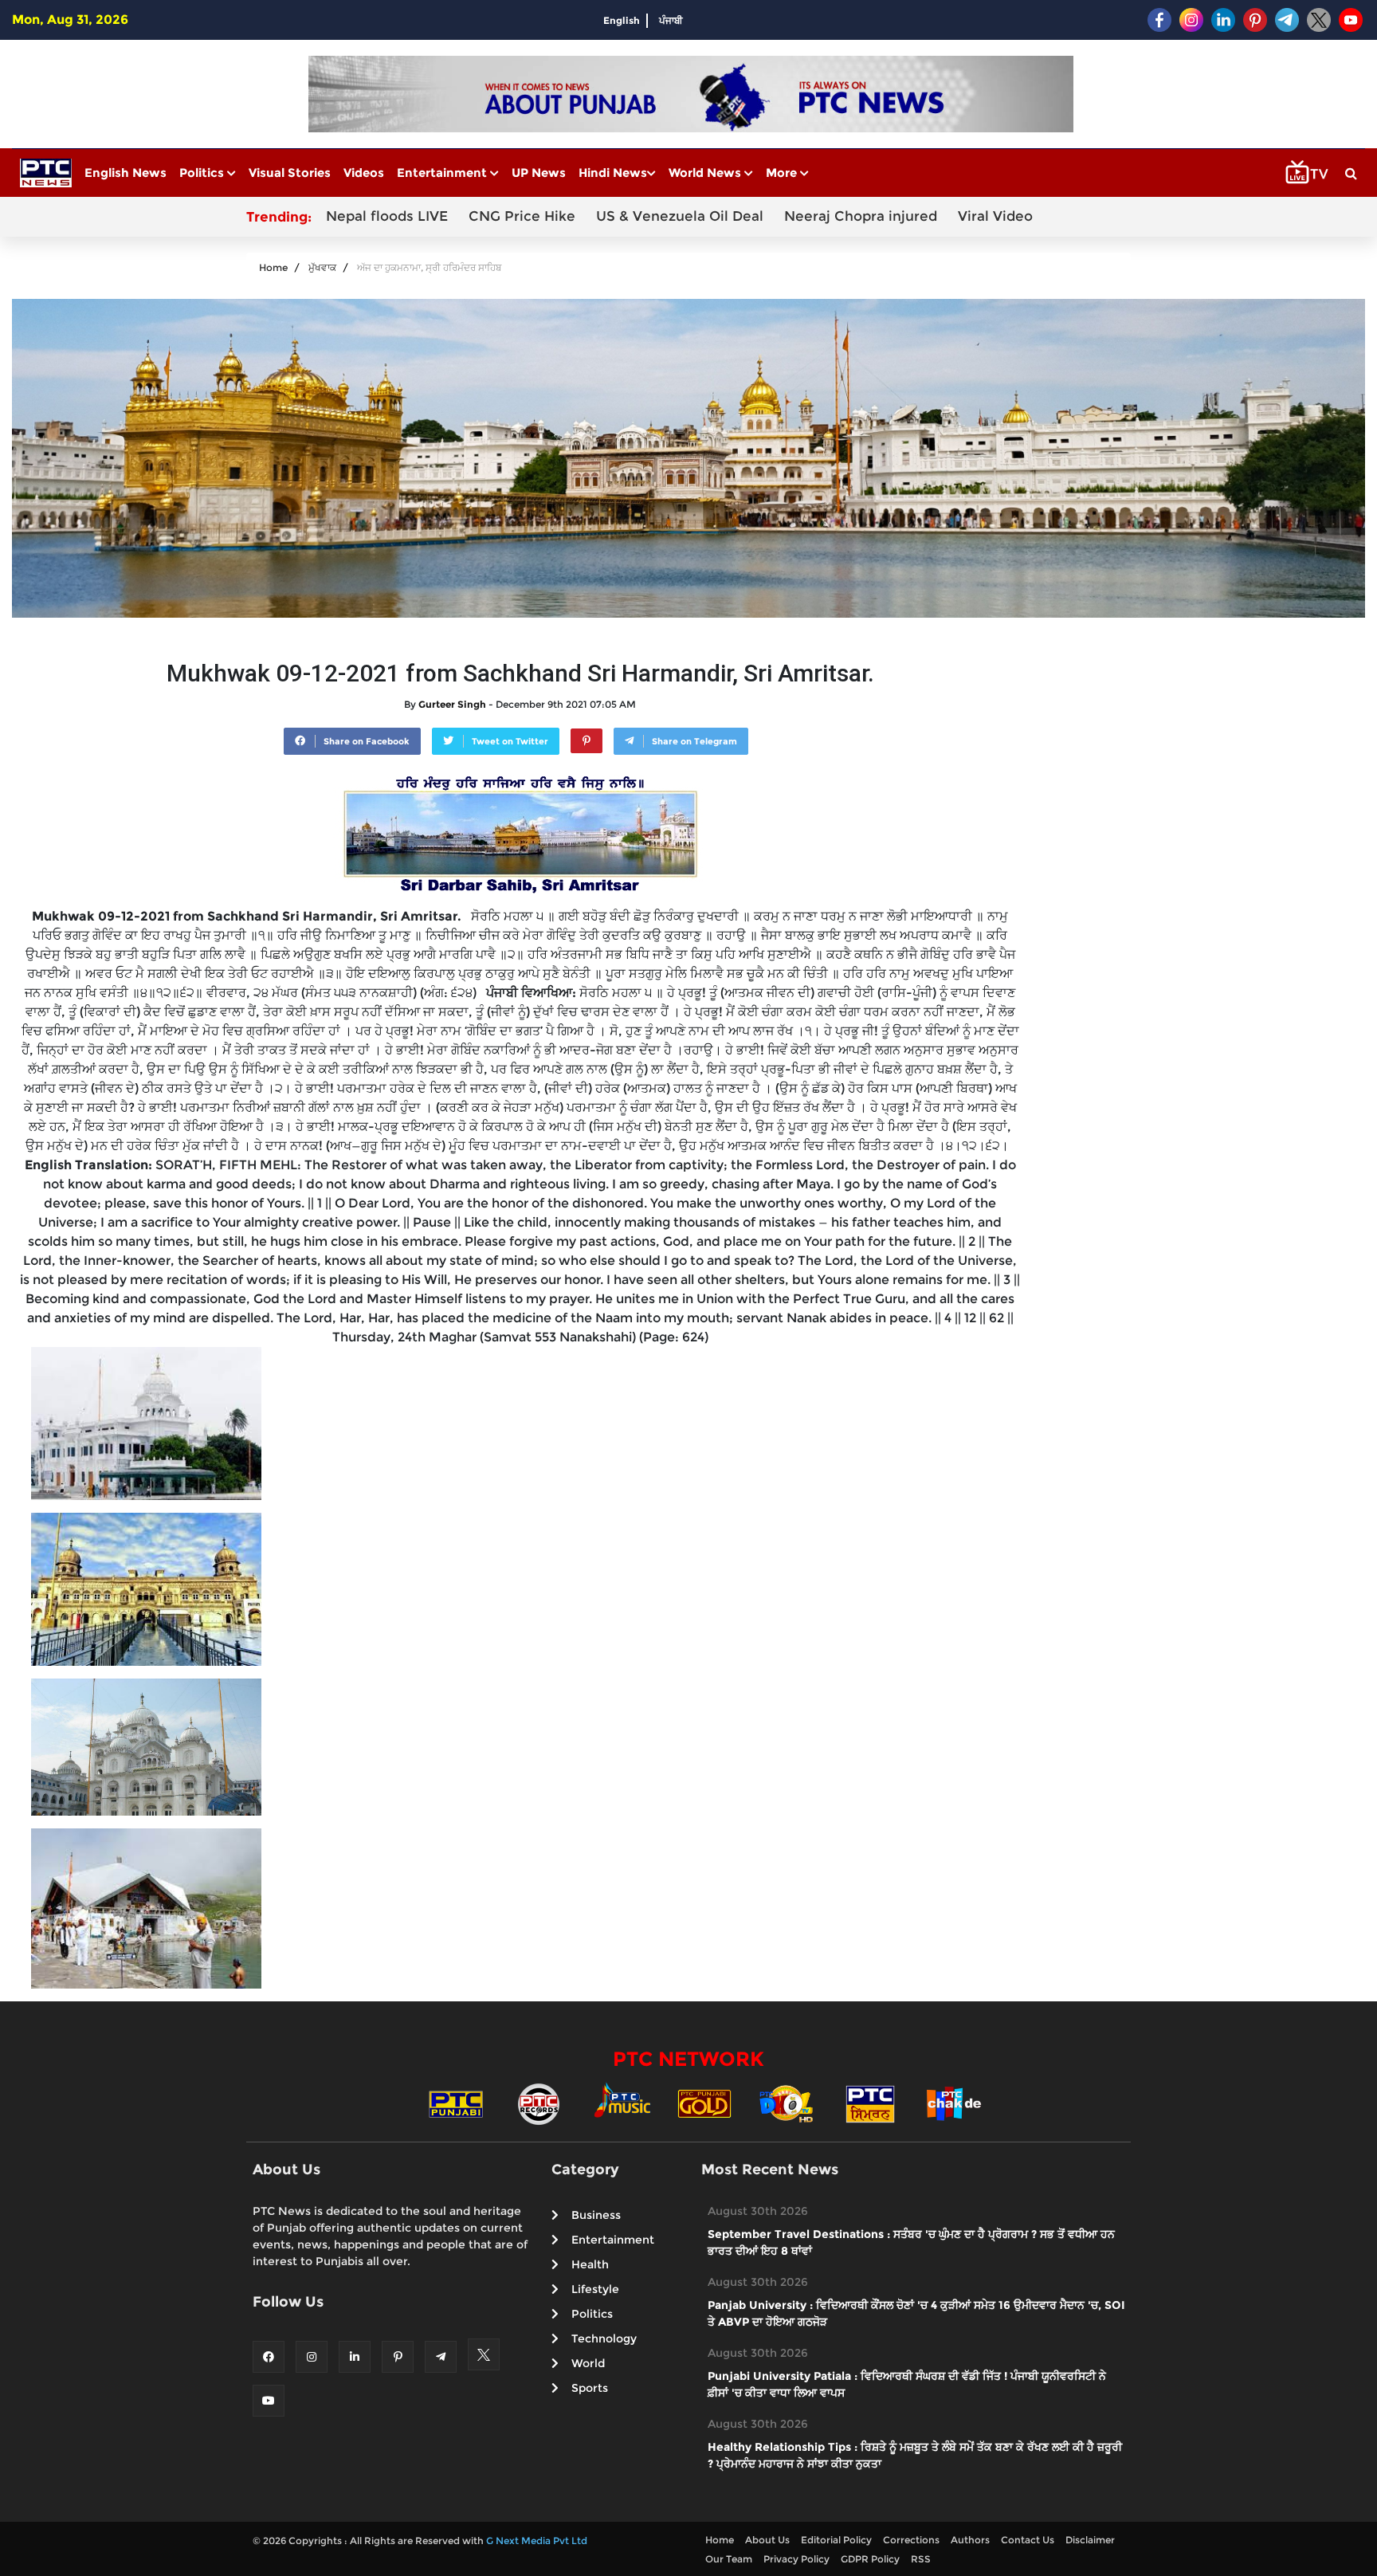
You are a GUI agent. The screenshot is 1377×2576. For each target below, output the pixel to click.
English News (126, 173)
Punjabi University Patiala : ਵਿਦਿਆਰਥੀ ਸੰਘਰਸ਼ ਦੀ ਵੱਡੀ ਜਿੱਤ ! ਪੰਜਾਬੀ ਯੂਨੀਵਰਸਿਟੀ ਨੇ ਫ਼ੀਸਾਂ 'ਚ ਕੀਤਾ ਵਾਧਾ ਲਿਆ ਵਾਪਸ (907, 2384)
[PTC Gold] (704, 2103)
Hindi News (613, 173)
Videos (364, 173)
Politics (203, 173)
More (783, 173)
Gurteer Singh (452, 704)
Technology (604, 2338)
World (588, 2363)
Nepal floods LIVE (387, 216)
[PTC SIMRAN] (870, 2103)
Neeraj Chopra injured (861, 216)
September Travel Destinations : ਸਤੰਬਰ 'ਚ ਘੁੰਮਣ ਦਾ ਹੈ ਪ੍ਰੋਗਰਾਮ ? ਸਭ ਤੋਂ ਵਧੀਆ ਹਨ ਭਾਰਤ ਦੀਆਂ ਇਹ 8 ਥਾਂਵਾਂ (911, 2242)
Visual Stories (290, 173)
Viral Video (995, 216)
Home (273, 267)
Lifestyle (595, 2289)
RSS (921, 2559)
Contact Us (1028, 2540)
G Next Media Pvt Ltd (537, 2541)
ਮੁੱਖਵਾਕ (322, 267)
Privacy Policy (796, 2559)
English (622, 20)
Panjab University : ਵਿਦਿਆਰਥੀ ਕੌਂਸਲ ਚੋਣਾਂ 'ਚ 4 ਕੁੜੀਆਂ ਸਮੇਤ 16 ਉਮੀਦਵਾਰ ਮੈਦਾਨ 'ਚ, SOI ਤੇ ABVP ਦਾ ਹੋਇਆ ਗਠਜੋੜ (916, 2313)
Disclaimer (1090, 2540)
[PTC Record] (539, 2103)
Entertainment (443, 173)
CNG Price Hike (522, 216)
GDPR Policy (870, 2559)
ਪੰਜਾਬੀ (671, 20)
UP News (539, 173)
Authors (970, 2540)
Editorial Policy (836, 2540)
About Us (767, 2540)
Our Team (729, 2559)
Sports (590, 2388)
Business (596, 2215)
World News (706, 173)
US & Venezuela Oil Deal (680, 216)
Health (590, 2264)
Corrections (911, 2540)
